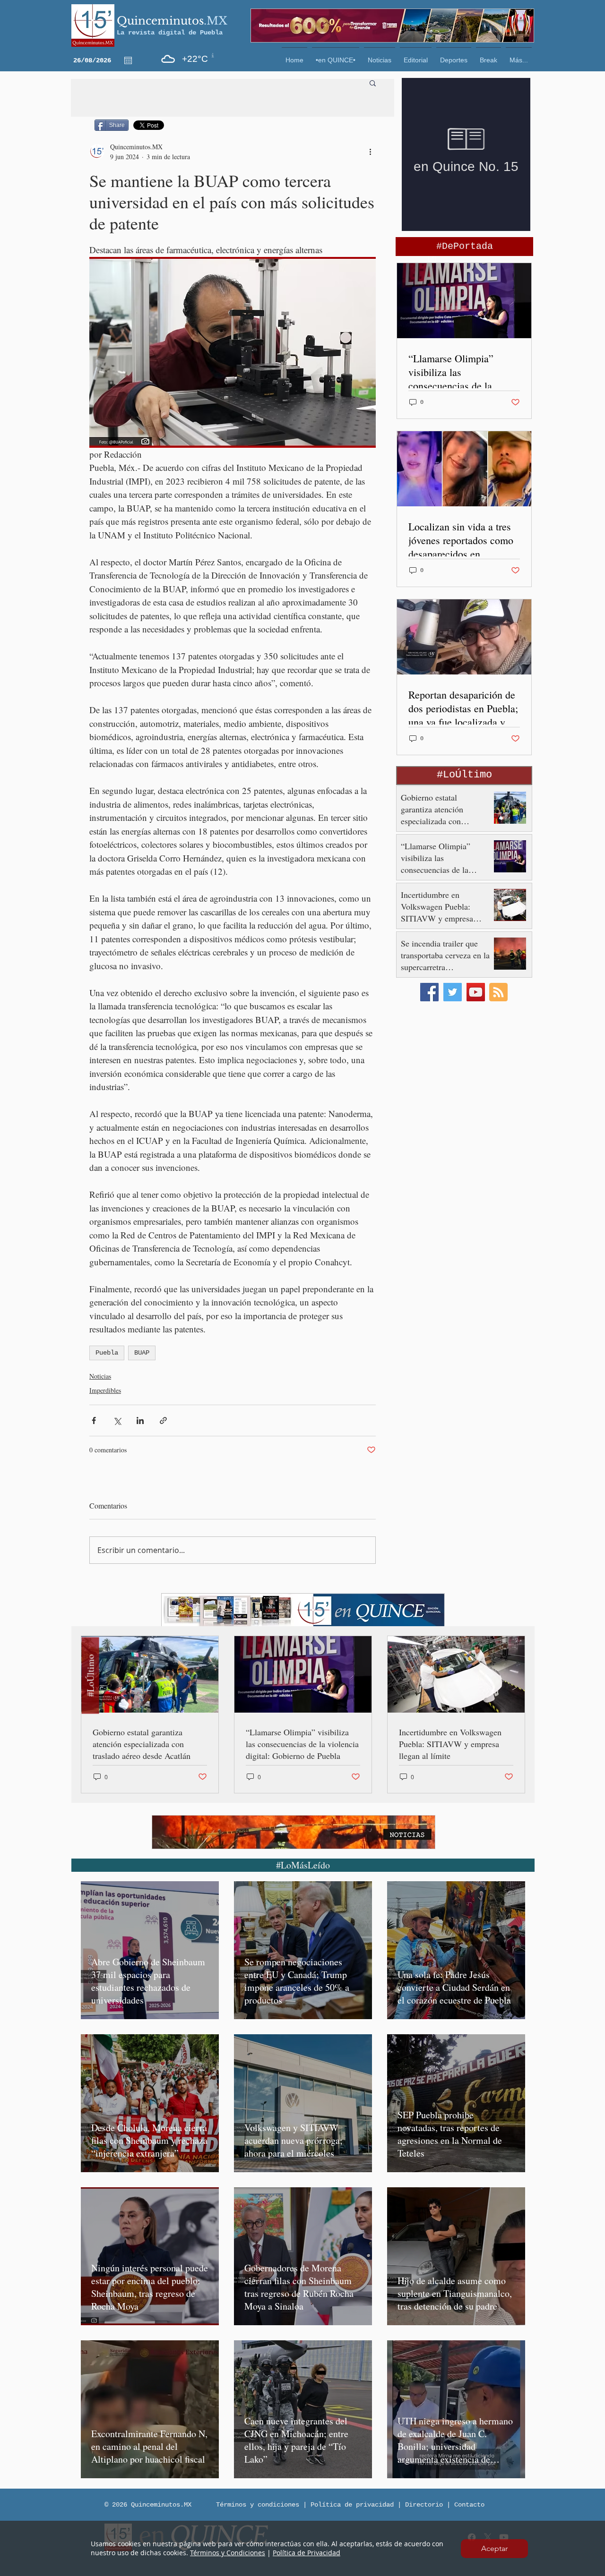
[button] (494, 2549)
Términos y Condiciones (228, 2553)
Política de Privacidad (307, 2553)
